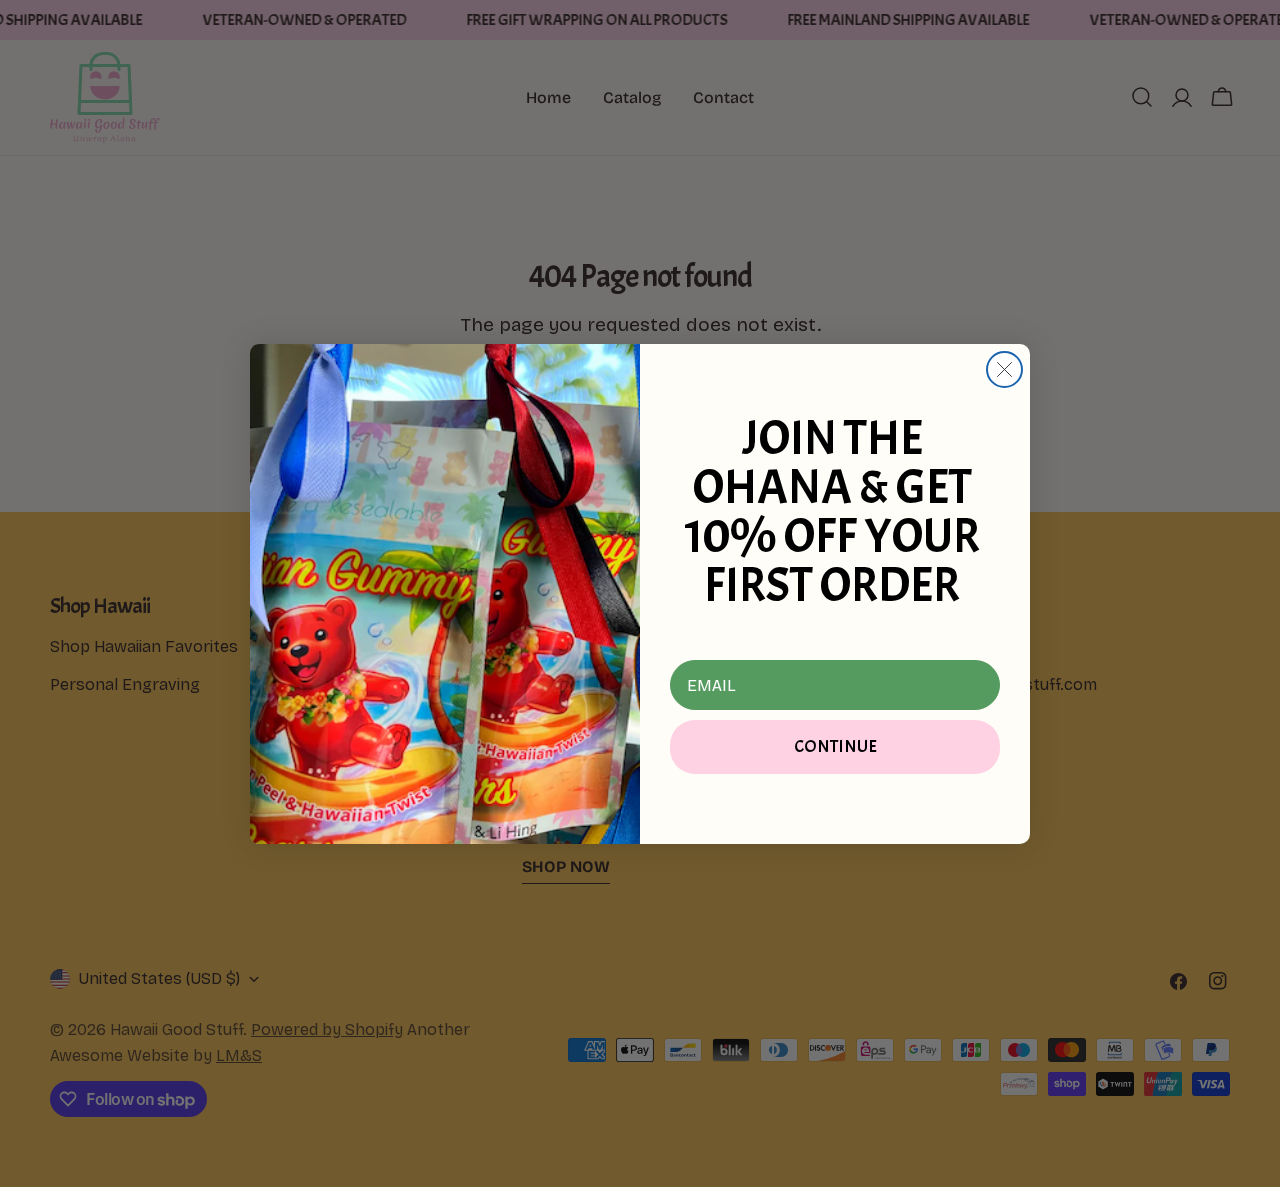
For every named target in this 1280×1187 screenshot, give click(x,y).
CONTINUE (835, 746)
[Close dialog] (1004, 369)
